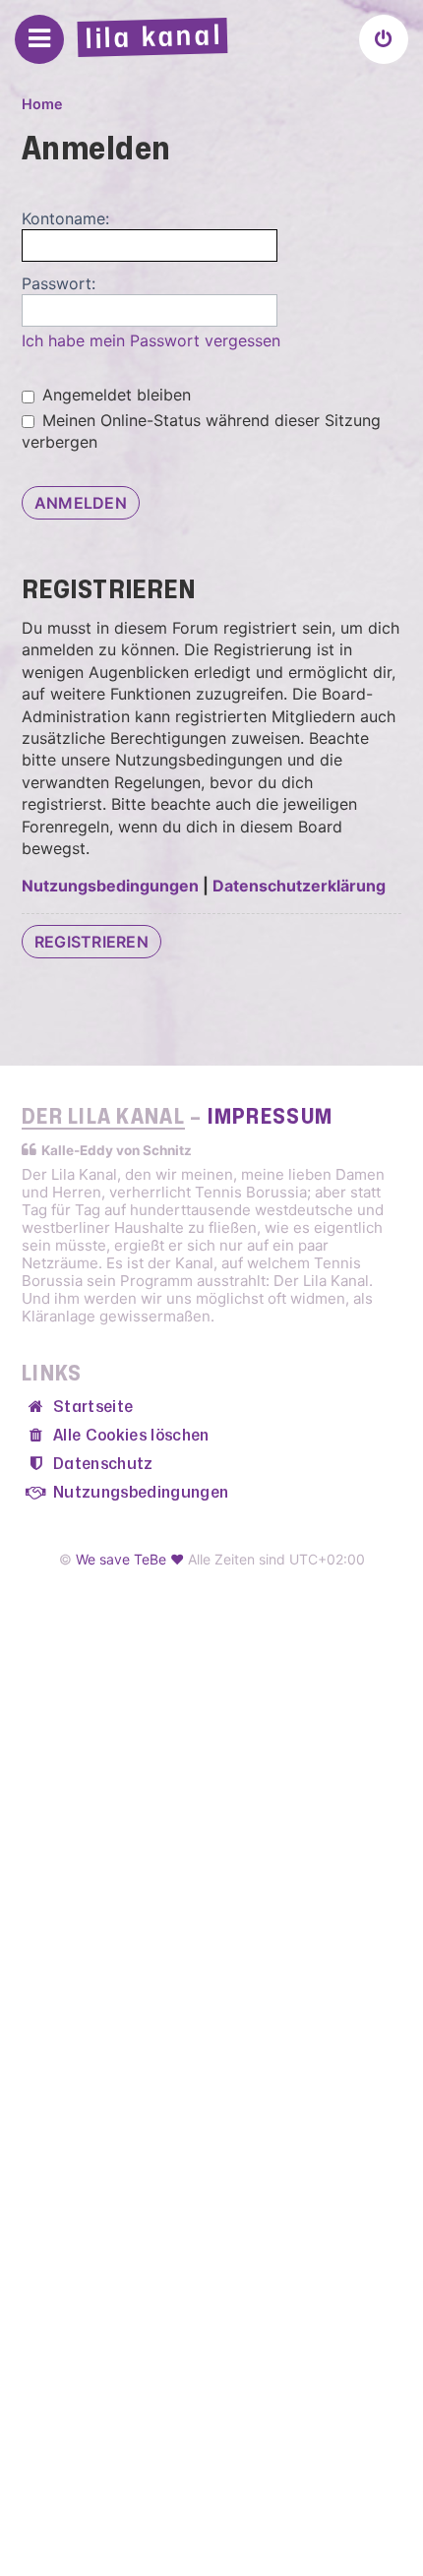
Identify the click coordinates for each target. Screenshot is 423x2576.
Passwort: (59, 283)
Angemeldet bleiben (114, 395)
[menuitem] (384, 39)
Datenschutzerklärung (299, 886)
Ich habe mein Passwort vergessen (151, 340)
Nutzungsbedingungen (110, 886)
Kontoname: (65, 218)
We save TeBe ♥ (130, 1559)
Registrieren (91, 942)
